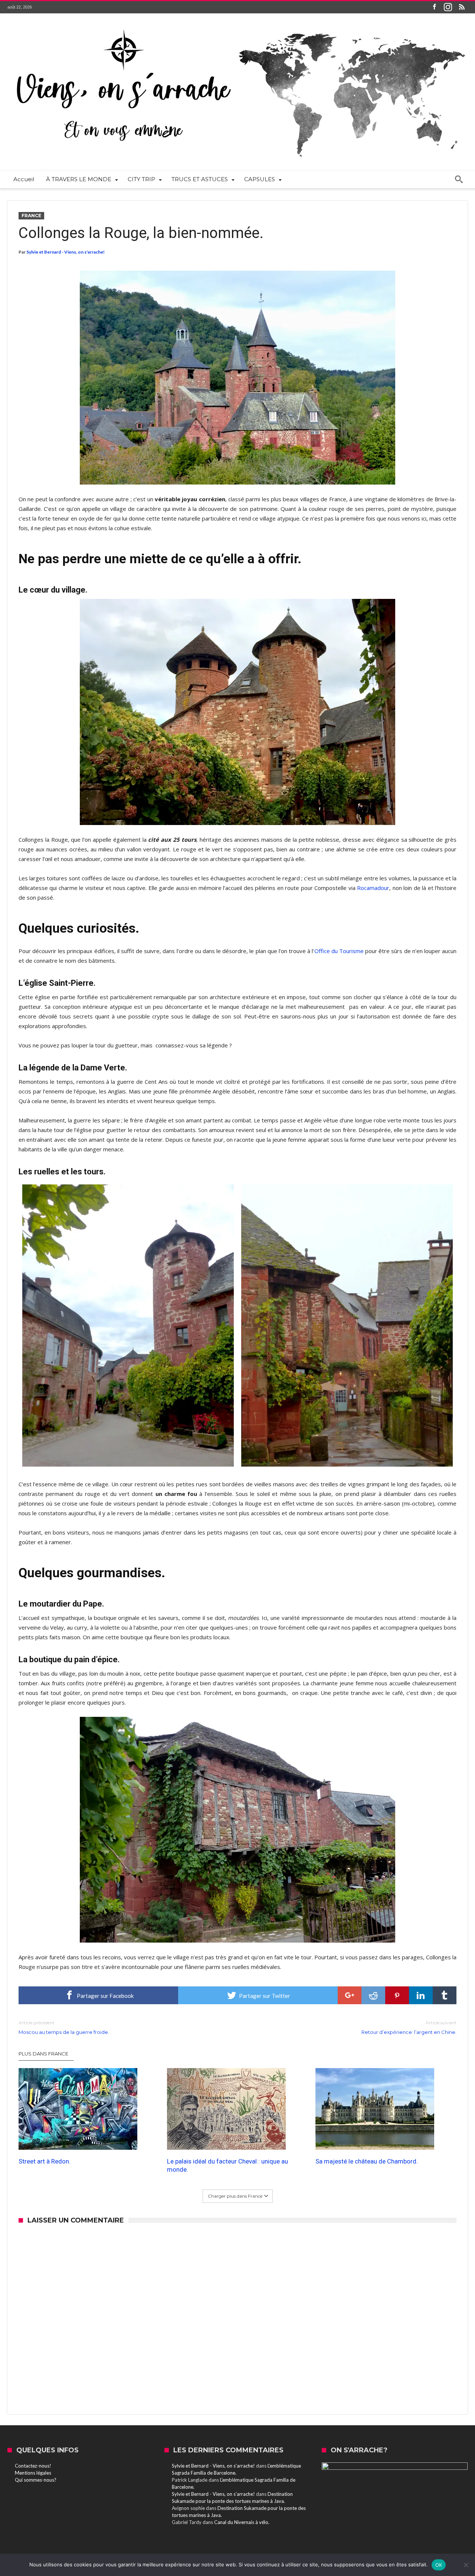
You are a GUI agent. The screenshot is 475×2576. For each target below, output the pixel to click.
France (31, 216)
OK (439, 2565)
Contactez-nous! (33, 2466)
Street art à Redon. (45, 2161)
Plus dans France (43, 2054)
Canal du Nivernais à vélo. (242, 2522)
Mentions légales (33, 2473)
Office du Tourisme (339, 951)
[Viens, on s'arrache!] (237, 25)
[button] (237, 378)
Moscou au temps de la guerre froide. (64, 2027)
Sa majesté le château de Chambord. (367, 2161)
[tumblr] (445, 1995)
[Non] (466, 2565)
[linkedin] (421, 1995)
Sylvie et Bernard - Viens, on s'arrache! (65, 252)
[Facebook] (434, 7)
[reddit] (373, 1995)
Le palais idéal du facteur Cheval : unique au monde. (227, 2165)
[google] (350, 1995)
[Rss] (462, 7)
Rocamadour (373, 888)
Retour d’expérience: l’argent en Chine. (409, 2027)
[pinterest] (397, 1995)
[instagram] (448, 7)
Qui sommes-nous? (36, 2480)
